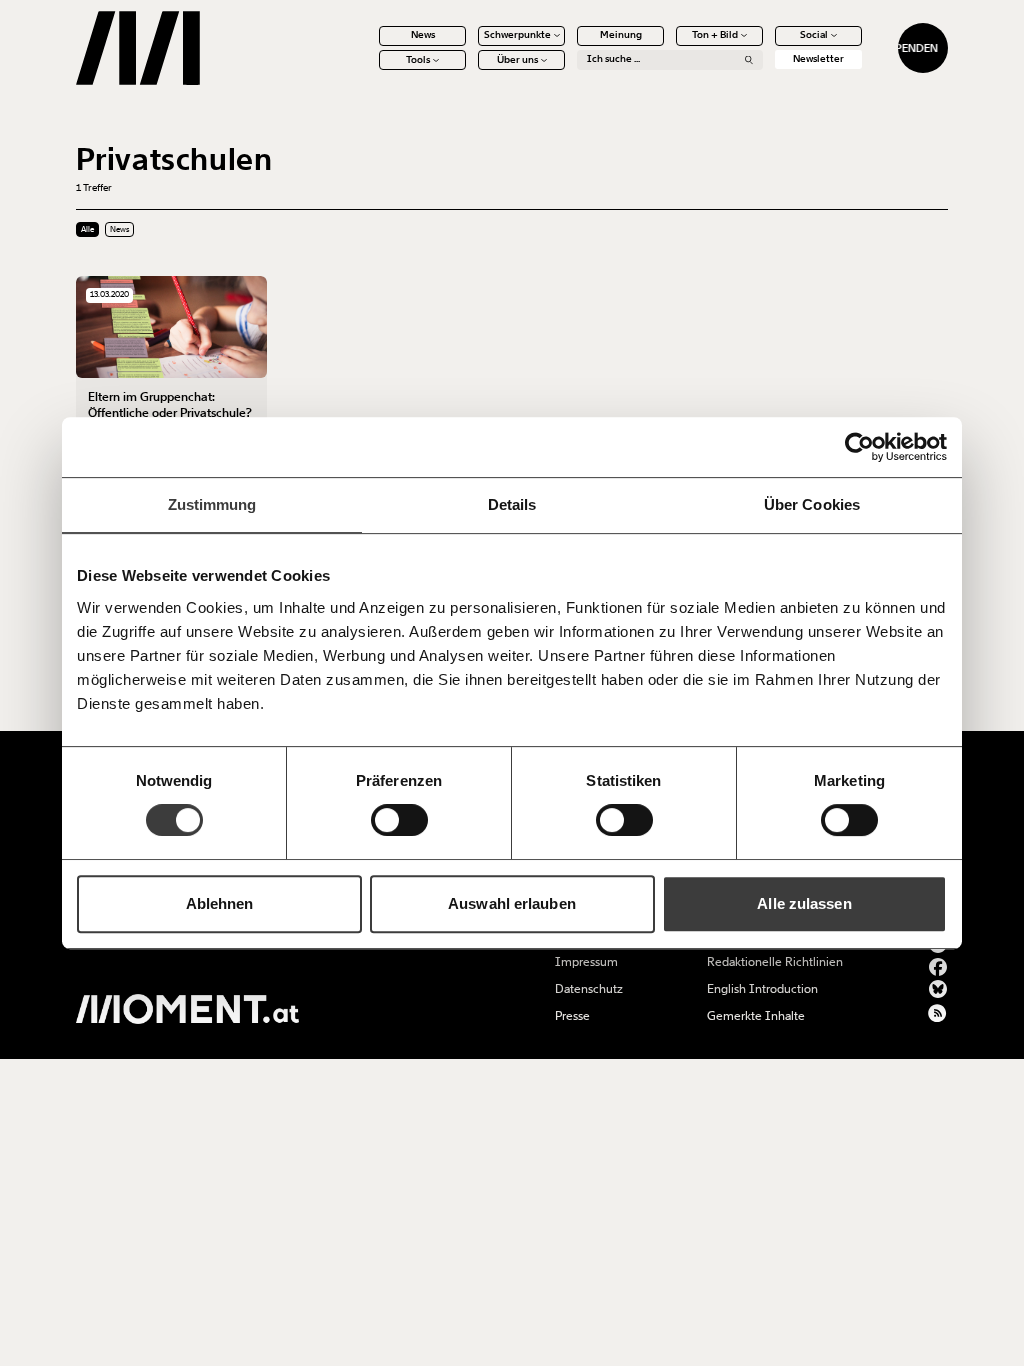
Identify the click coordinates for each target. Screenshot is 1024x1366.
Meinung (621, 35)
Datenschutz (589, 989)
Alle (87, 229)
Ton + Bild (715, 35)
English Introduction (762, 989)
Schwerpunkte (517, 35)
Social (814, 35)
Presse (572, 1016)
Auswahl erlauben (512, 903)
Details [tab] (512, 504)
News (423, 35)
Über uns (517, 60)
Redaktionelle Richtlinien (775, 962)
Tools (418, 60)
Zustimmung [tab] (212, 504)
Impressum (586, 962)
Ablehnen (220, 903)
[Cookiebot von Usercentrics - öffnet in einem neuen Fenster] (859, 447)
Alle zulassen (804, 903)
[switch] (399, 820)
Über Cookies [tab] (812, 504)
